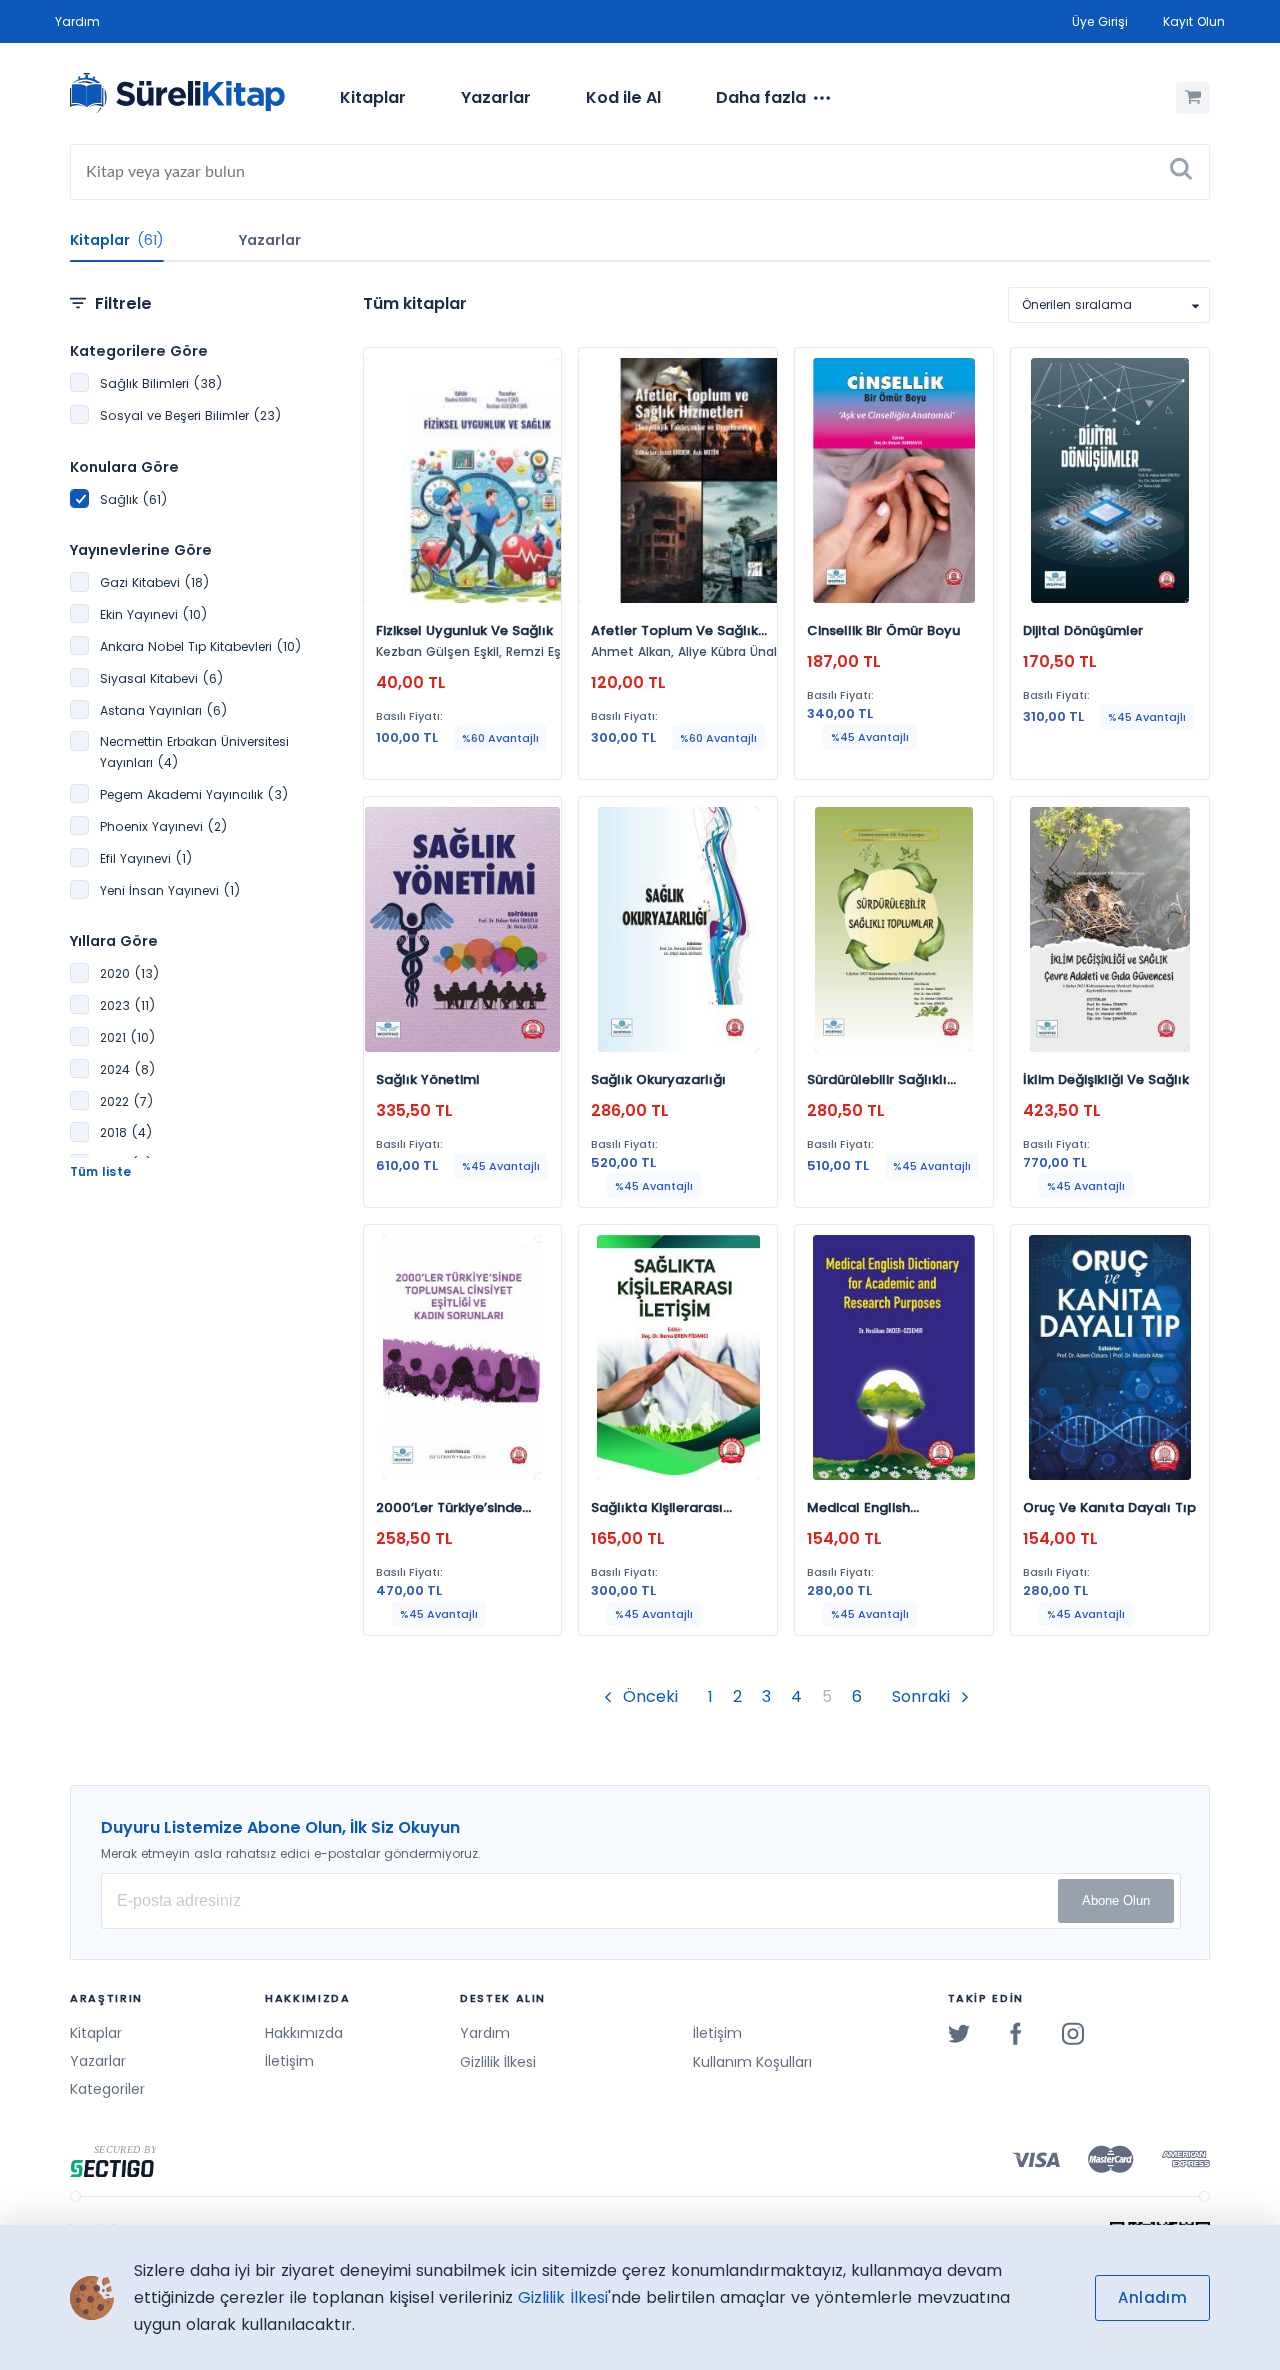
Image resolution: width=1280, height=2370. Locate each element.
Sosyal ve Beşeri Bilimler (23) (190, 415)
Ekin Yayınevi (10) (153, 614)
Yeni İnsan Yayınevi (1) (170, 890)
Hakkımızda (304, 2033)
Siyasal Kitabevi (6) (161, 678)
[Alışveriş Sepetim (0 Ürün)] (1193, 98)
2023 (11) (127, 1005)
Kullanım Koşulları (752, 2062)
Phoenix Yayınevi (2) (163, 826)
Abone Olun (1116, 1900)
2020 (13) (129, 973)
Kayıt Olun (1194, 21)
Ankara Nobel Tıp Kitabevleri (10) (200, 646)
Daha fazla (761, 97)
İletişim (289, 2061)
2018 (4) (126, 1132)
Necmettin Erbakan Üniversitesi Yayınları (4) (194, 752)
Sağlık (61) (133, 499)
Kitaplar (373, 97)
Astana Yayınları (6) (163, 710)
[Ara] (1181, 172)
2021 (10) (127, 1037)
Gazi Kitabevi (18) (154, 582)
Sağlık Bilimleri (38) (161, 383)
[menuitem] (373, 98)
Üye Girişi (1100, 21)
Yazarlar (496, 97)
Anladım (1152, 2297)
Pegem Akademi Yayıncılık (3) (194, 794)
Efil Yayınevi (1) (146, 858)
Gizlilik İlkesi (498, 2062)
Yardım (77, 21)
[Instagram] (1073, 2033)
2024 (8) (127, 1069)
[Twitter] (959, 2033)
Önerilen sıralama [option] (1077, 304)
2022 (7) (126, 1101)
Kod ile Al (623, 97)
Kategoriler (107, 2089)
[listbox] (1109, 305)
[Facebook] (1016, 2033)
